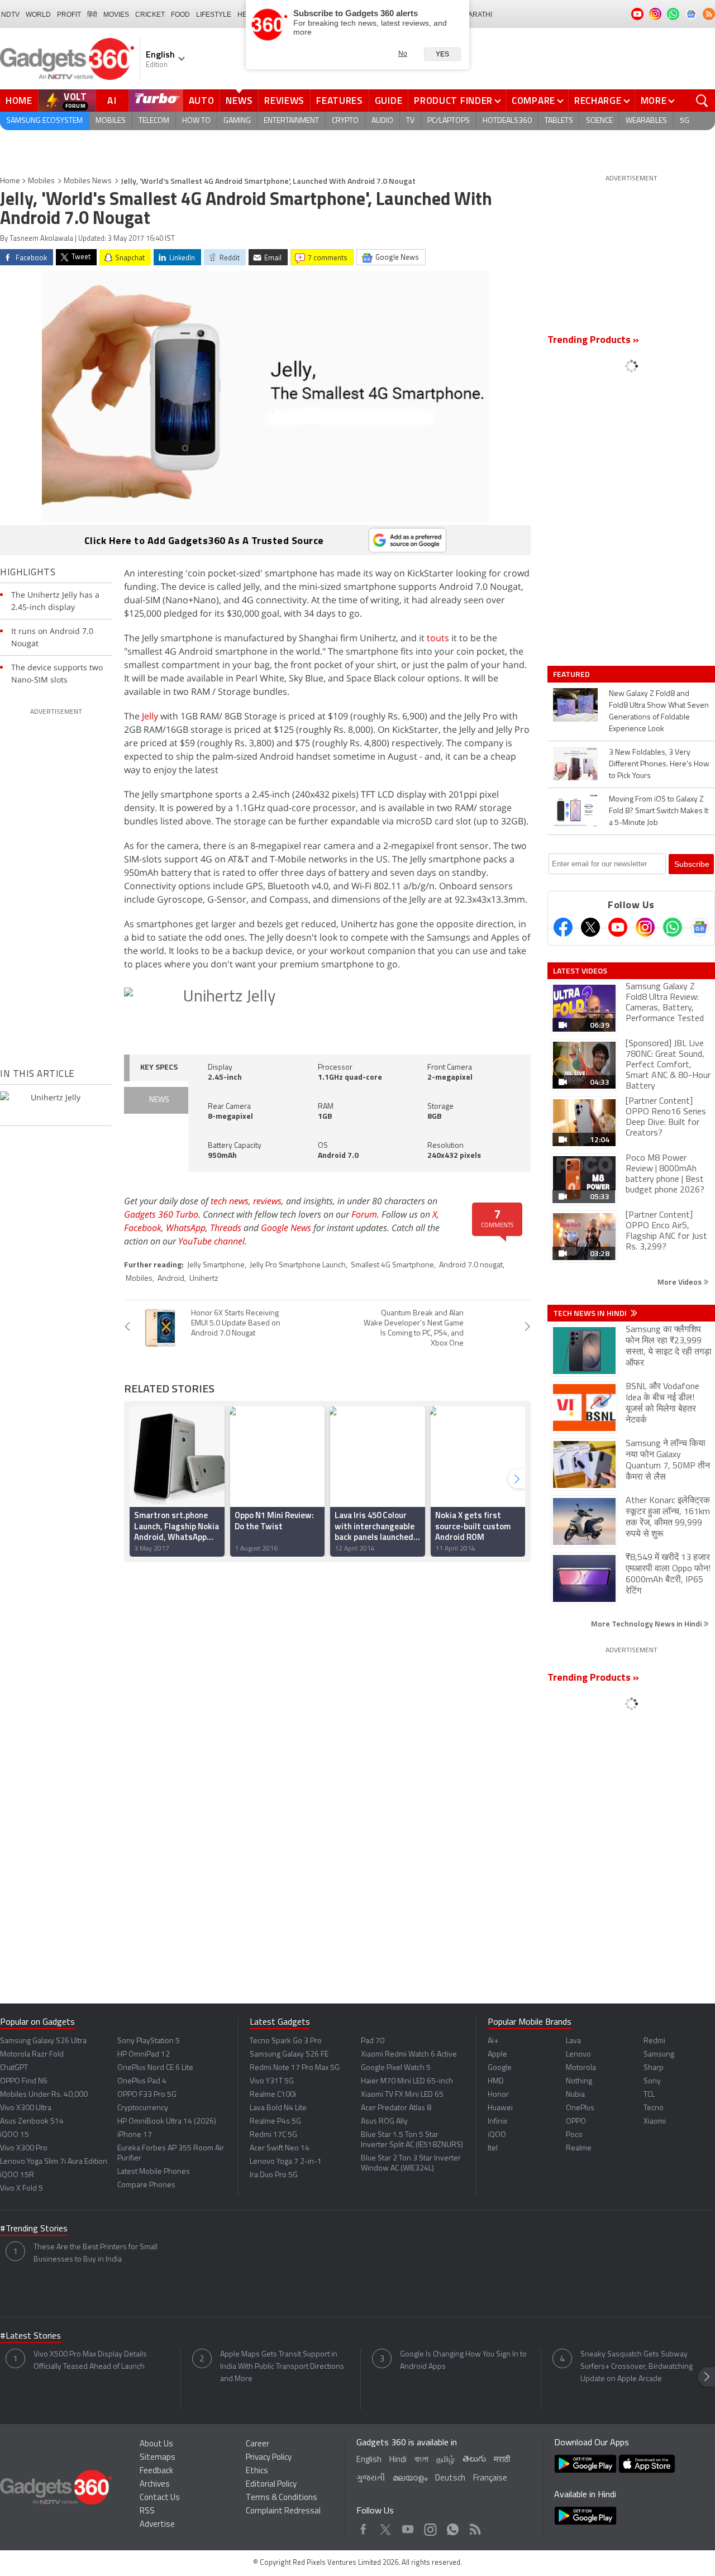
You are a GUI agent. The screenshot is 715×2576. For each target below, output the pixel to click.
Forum (364, 1214)
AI (112, 101)
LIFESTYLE (214, 15)
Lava (573, 2041)
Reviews (284, 101)
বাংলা (421, 2460)
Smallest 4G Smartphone (392, 1265)
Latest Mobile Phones (154, 2172)
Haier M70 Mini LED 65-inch (407, 2081)
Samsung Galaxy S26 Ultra (43, 2041)
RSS (147, 2511)
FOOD (180, 15)
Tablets (559, 121)
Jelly (151, 716)
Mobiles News (88, 181)
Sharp (654, 2068)
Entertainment (291, 121)
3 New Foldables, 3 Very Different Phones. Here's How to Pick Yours (659, 764)
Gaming (237, 121)
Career (258, 2444)
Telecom (154, 121)
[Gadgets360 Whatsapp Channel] (673, 927)
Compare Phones (146, 2185)
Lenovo (578, 2055)
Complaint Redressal (283, 2511)
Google (500, 2068)
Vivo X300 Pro (24, 2148)
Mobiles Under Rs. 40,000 (44, 2095)
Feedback (156, 2471)
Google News (286, 1228)
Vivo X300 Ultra (26, 2108)
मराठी (502, 2460)
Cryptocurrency (143, 2108)
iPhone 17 (135, 2135)
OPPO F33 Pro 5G (147, 2095)
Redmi (654, 2041)
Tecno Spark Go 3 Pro (286, 2041)
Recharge (598, 101)
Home (19, 101)
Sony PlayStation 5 (149, 2041)
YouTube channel (211, 1241)
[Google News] (700, 927)
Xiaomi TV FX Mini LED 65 (402, 2095)
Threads (226, 1228)
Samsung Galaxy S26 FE (289, 2055)
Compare (533, 101)
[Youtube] (618, 927)
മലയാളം (410, 2479)
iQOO (497, 2135)
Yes (442, 54)
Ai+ (493, 2041)
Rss (474, 2527)
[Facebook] (563, 927)
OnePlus (580, 2108)
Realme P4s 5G (275, 2122)
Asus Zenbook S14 (32, 2122)
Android (171, 1279)
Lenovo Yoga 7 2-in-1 (286, 2162)
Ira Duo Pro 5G (274, 2175)
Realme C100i (273, 2095)
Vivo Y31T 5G (272, 2081)
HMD (496, 2081)
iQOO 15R (17, 2175)
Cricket (150, 15)
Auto (202, 101)
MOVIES (116, 15)
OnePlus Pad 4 (142, 2081)
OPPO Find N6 (24, 2081)
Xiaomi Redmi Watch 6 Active (409, 2055)
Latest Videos (580, 971)
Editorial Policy (271, 2485)
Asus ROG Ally (384, 2122)
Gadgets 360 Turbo (161, 1214)
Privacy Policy (269, 2458)
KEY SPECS (159, 1068)
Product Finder (453, 101)
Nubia (575, 2095)
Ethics (257, 2471)
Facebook (143, 1228)
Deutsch (450, 2479)
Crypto (345, 121)
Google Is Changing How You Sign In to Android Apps (463, 2361)
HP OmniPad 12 (144, 2055)
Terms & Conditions (282, 2498)
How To (196, 121)
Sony (652, 2081)
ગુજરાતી (371, 2479)
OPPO (576, 2122)
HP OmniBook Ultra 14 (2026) (167, 2122)
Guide (389, 101)
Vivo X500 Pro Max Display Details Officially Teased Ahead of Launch (90, 2361)
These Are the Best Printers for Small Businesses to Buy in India (96, 2253)
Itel (493, 2148)
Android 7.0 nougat (471, 1265)
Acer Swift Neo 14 (280, 2148)
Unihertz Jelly (229, 997)
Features (340, 101)
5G (685, 121)
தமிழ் (445, 2460)
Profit (69, 15)
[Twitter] (590, 927)
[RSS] (709, 14)
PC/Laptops (449, 121)
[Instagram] (645, 927)
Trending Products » (593, 341)
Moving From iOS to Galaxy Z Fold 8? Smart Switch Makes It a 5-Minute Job (659, 811)
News (239, 101)
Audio (382, 121)
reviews (267, 1201)
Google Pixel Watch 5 (396, 2068)
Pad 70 (373, 2041)
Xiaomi (655, 2122)
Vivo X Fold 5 (22, 2189)
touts (438, 638)
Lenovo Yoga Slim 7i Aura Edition (54, 2162)
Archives (155, 2485)
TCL (649, 2095)
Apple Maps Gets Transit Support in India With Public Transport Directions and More (282, 2367)
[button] (517, 1479)
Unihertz (204, 1279)
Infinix (497, 2122)
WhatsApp (186, 1228)
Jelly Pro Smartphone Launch (298, 1265)
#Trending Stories (34, 2229)
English (369, 2460)
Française (490, 2479)
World (38, 15)
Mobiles (111, 121)
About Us (156, 2444)
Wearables (646, 121)
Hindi (398, 2460)
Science (599, 121)
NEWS (159, 1100)
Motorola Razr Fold (32, 2055)
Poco (574, 2135)
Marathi (477, 15)
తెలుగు (474, 2460)
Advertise (157, 2525)
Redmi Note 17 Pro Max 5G (295, 2068)
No (403, 54)
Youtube (408, 2527)
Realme (579, 2148)
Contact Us (160, 2498)
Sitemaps (158, 2458)
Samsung (659, 2055)
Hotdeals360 (507, 121)
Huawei (500, 2108)
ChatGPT (14, 2068)
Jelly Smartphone (216, 1265)
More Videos (680, 1282)
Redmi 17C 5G (273, 2135)
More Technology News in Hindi (647, 1623)
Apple (497, 2055)
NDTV (10, 15)
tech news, (232, 1201)
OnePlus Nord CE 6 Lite (155, 2068)
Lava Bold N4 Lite (278, 2108)
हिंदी (92, 15)
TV (410, 121)
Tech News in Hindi (591, 1313)
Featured (572, 674)
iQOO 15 (15, 2135)
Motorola (581, 2068)
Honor (498, 2095)
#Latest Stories (30, 2336)
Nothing (579, 2081)
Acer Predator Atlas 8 (396, 2108)
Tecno (654, 2108)
